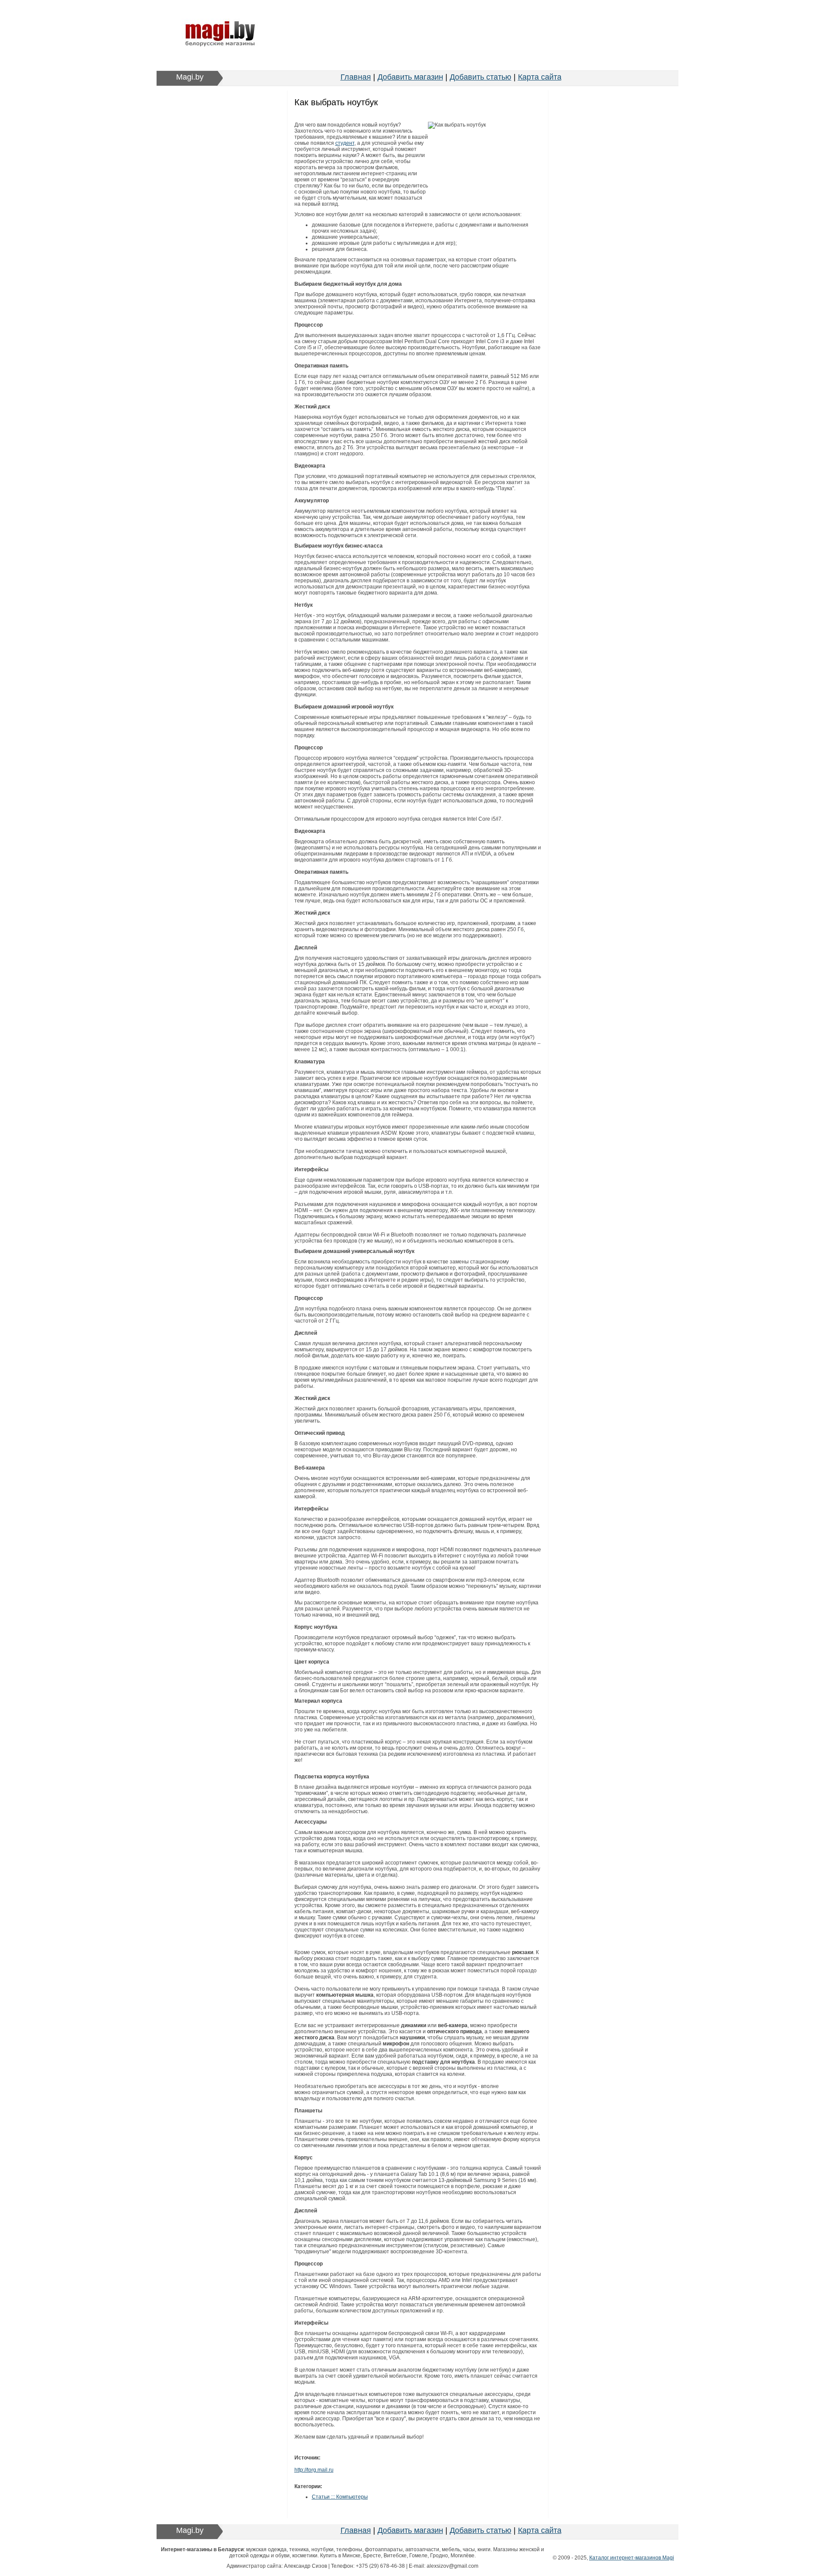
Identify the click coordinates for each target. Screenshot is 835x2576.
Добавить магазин (410, 77)
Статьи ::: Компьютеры (340, 2497)
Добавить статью (481, 77)
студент (345, 143)
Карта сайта (540, 77)
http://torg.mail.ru (314, 2470)
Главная (356, 77)
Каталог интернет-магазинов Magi (632, 2558)
